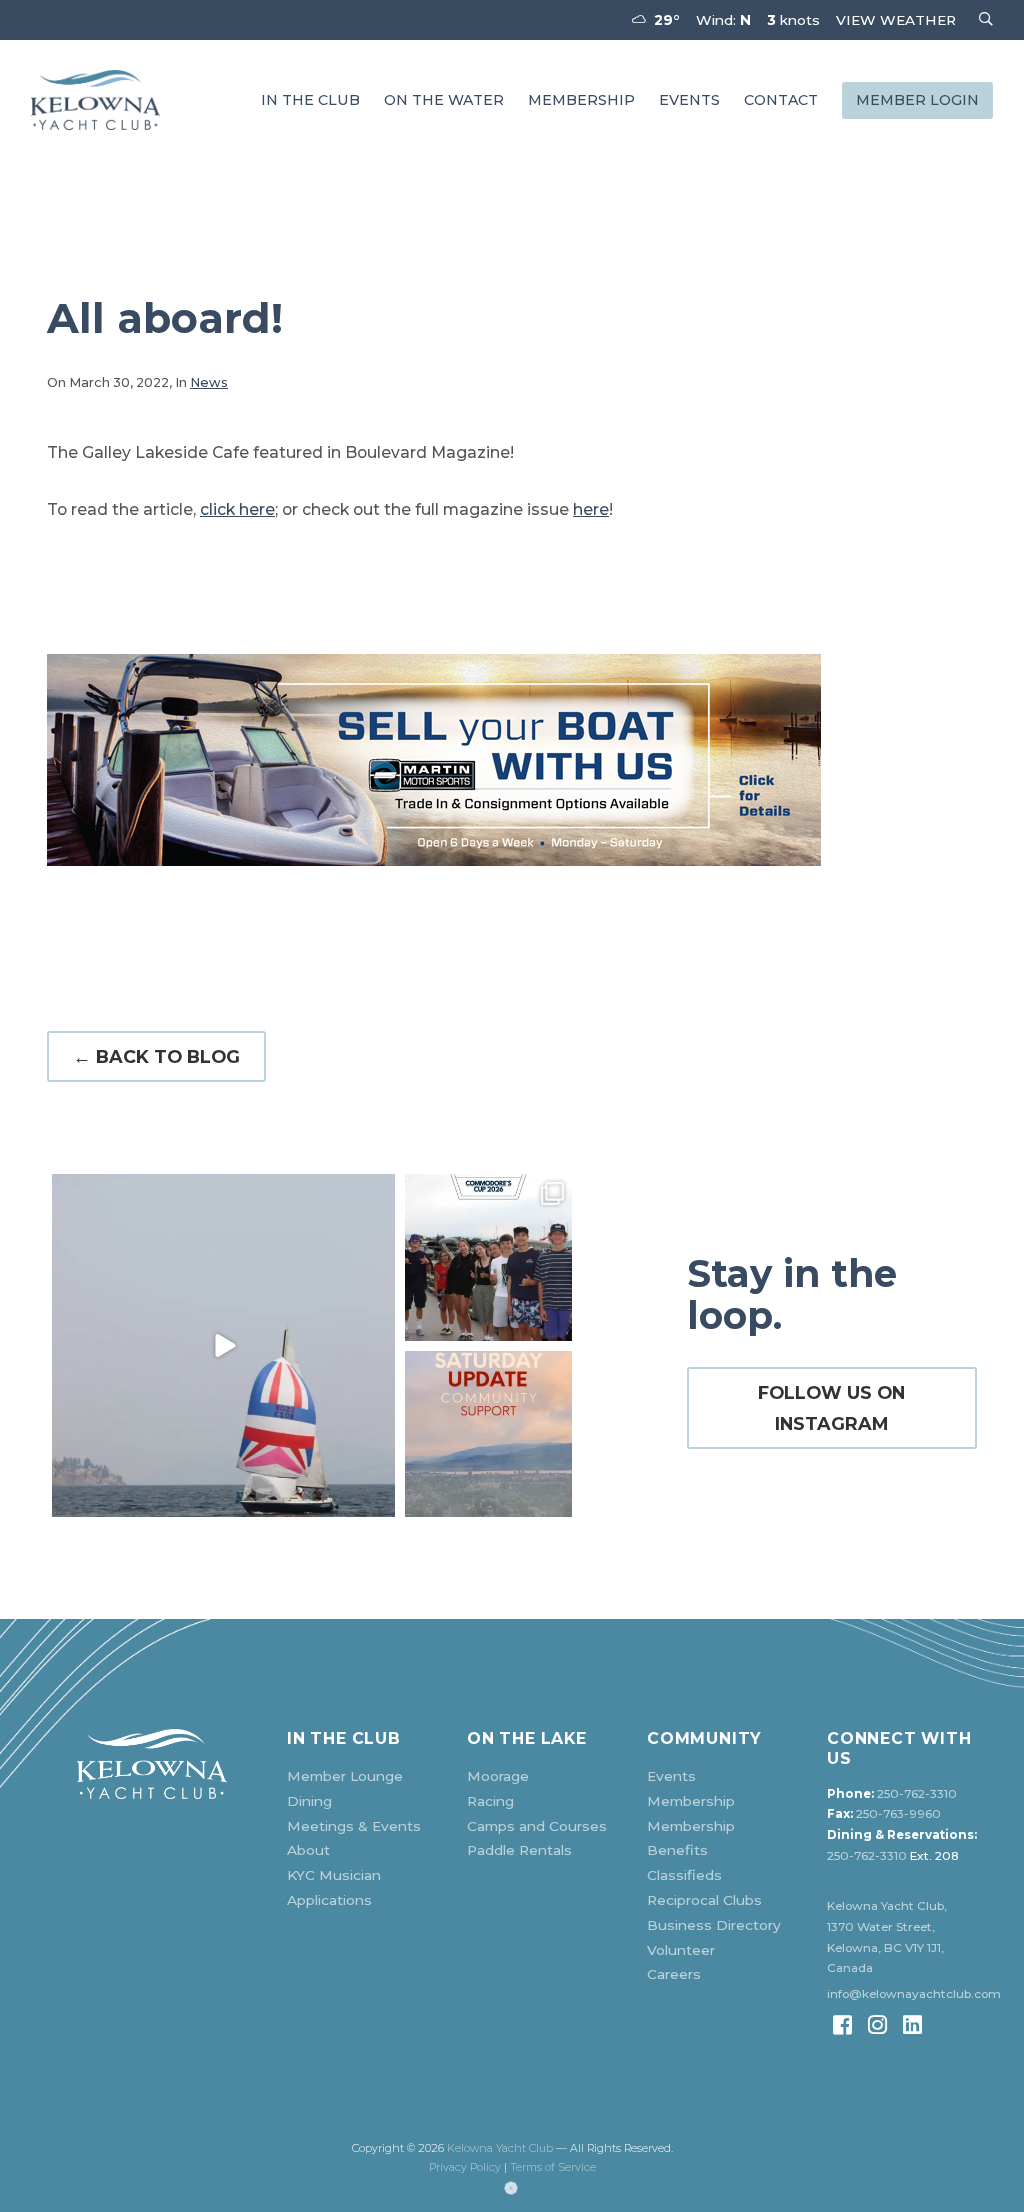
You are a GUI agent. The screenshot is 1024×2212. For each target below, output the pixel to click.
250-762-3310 (917, 1794)
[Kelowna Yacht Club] (95, 100)
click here (237, 509)
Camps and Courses (537, 1826)
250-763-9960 (898, 1814)
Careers (674, 1974)
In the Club (310, 100)
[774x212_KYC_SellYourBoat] (512, 760)
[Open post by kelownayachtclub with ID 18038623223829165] (223, 1345)
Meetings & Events (354, 1826)
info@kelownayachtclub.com (914, 1994)
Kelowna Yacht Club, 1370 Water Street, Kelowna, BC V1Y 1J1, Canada (887, 1937)
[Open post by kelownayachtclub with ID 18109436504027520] (488, 1257)
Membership (581, 100)
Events (689, 100)
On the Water (444, 100)
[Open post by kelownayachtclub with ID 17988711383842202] (488, 1434)
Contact (781, 100)
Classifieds (684, 1875)
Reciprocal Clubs (704, 1900)
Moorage (498, 1776)
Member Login (917, 100)
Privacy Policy (465, 2167)
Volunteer (681, 1950)
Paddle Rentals (519, 1850)
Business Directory (714, 1925)
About (308, 1850)
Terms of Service (553, 2167)
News (209, 382)
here (591, 509)
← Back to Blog (156, 1056)
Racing (490, 1801)
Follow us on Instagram (831, 1408)
